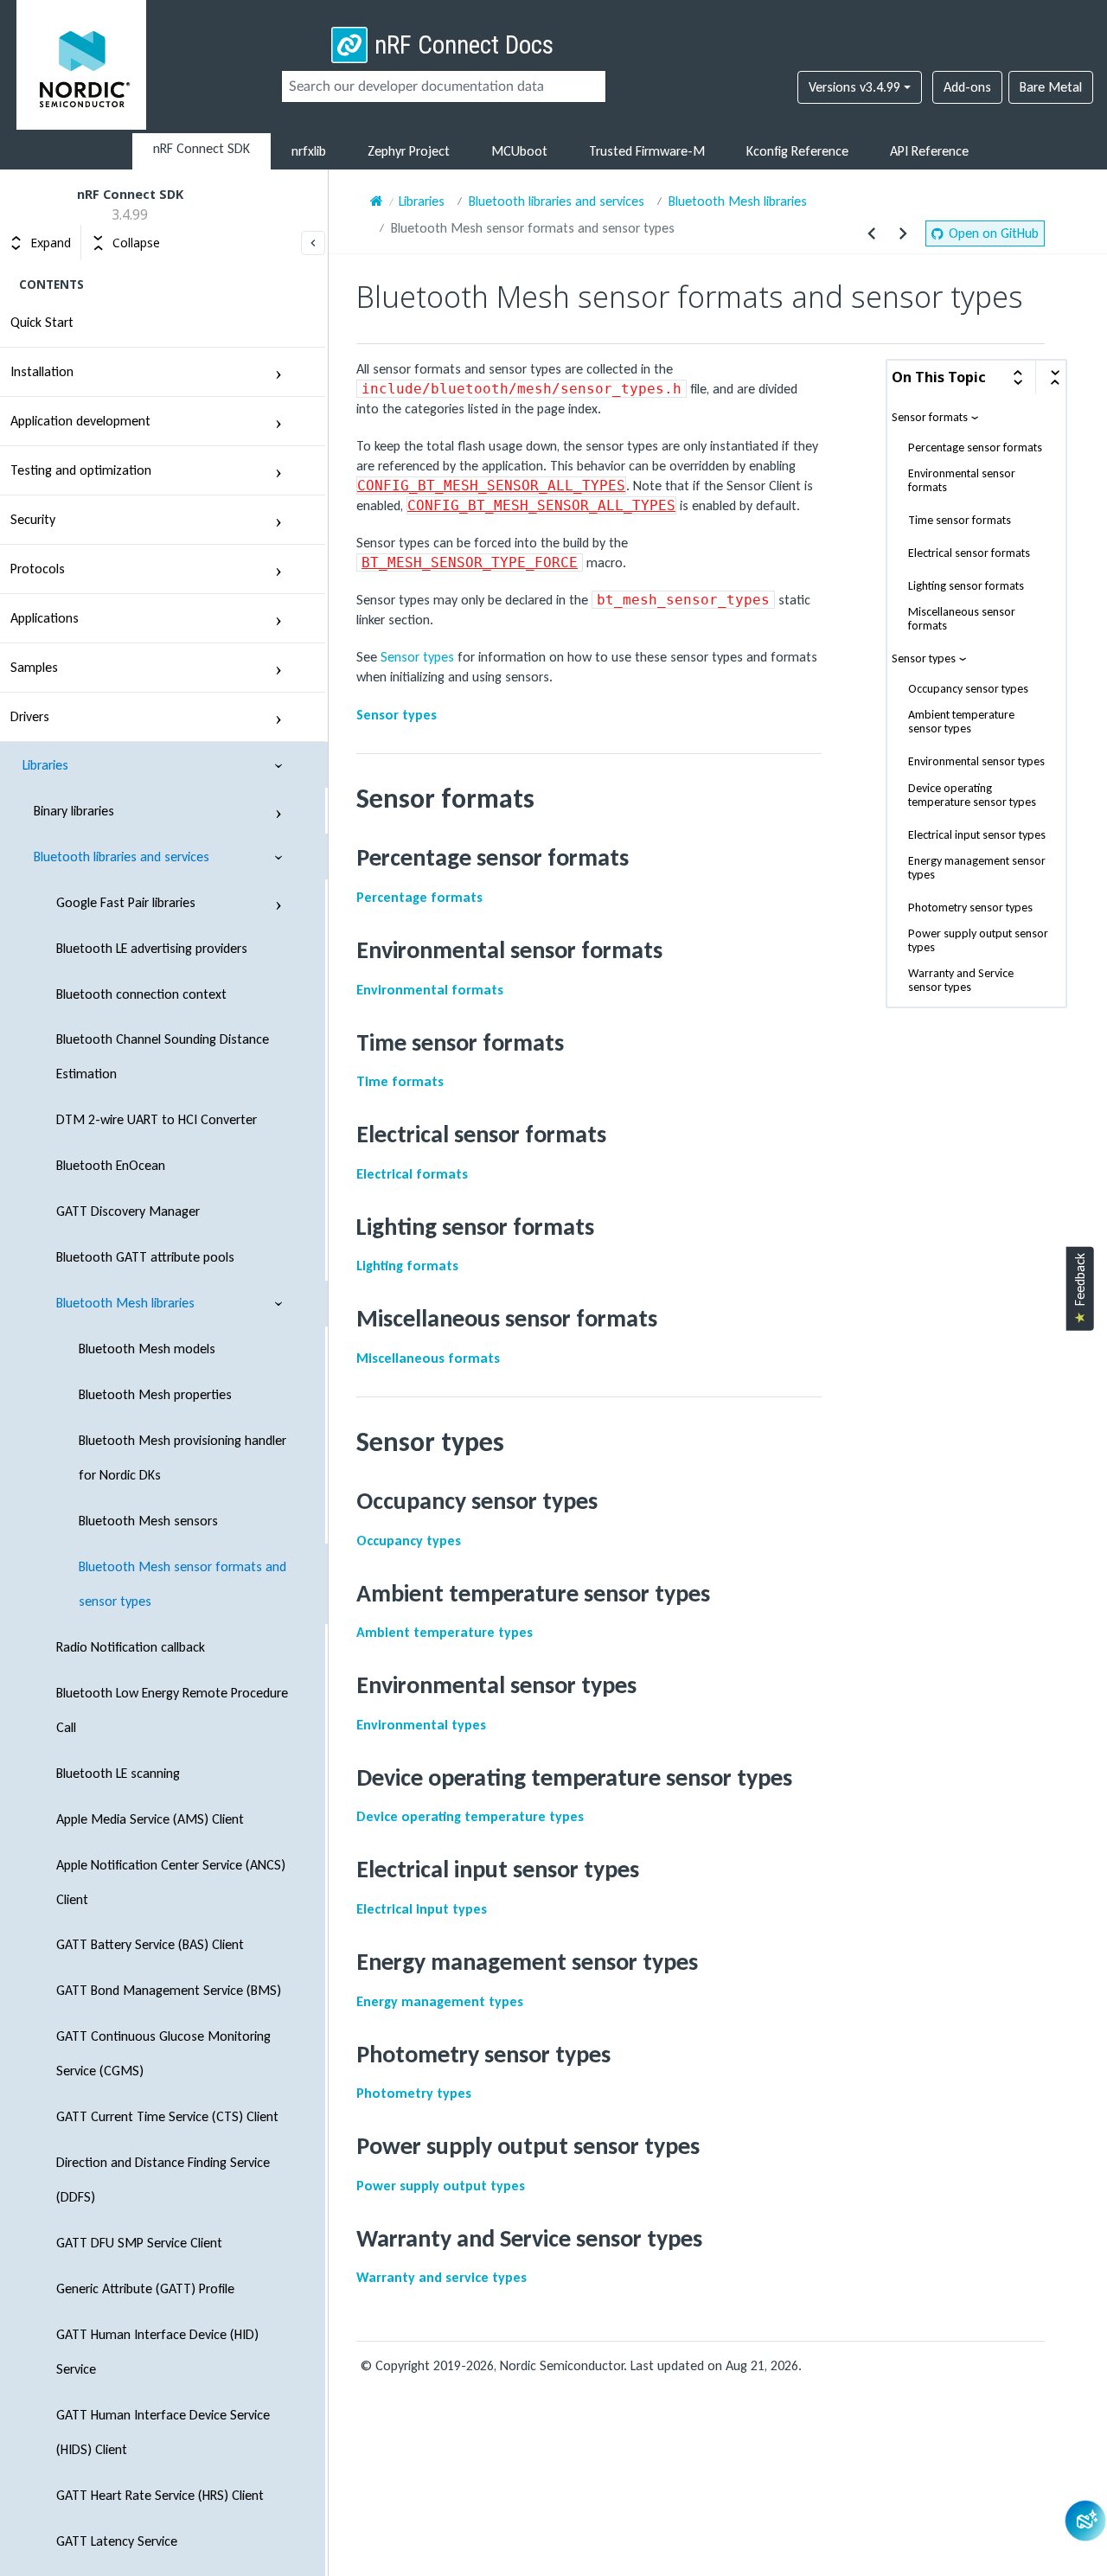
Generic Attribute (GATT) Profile (145, 2288)
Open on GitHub (994, 233)
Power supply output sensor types (978, 941)
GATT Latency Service (117, 2541)
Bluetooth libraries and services (122, 857)
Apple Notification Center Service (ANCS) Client (171, 1882)
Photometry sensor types (970, 908)
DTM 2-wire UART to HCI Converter (157, 1119)
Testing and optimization (81, 470)
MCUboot (519, 151)
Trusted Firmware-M (647, 151)
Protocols (38, 569)
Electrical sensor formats (969, 554)
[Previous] (872, 233)
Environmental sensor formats (962, 482)
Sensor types (924, 659)
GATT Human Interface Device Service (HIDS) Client (163, 2432)
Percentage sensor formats (975, 449)
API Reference (929, 151)
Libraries (45, 765)
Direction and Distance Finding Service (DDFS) (163, 2180)
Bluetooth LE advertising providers (152, 948)
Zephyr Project (409, 151)
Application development (80, 421)
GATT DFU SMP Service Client (139, 2243)
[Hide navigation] (313, 243)
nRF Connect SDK (202, 148)
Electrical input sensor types (977, 835)
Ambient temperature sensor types (961, 723)
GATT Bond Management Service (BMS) (169, 1990)
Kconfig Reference (797, 151)
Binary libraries (74, 811)
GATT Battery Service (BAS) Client (150, 1944)
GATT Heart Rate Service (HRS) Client (160, 2495)
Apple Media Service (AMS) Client (150, 1819)
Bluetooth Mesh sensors (148, 1521)
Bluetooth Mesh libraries (125, 1303)
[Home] (377, 201)
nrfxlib (309, 151)
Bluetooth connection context (141, 994)
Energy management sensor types (977, 868)
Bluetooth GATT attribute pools (145, 1257)
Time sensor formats (960, 521)
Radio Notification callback (131, 1647)
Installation (42, 371)
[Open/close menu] (278, 372)
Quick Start (42, 322)
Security (33, 519)
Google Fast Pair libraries (126, 902)
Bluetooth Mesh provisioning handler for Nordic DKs (182, 1457)
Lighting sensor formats (966, 587)
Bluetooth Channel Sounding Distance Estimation (163, 1056)
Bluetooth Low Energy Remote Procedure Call (172, 1710)
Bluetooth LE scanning (118, 1773)
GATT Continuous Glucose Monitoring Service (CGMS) (163, 2053)
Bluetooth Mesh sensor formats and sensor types (182, 1584)
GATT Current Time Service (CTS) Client (167, 2116)
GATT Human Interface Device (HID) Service (157, 2352)
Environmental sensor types (976, 763)
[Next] (903, 233)
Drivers (30, 716)
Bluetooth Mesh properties (155, 1394)
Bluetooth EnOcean (111, 1165)
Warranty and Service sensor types (961, 981)
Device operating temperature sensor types (972, 796)
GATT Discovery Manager (128, 1211)
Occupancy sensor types (968, 690)
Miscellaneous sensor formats (962, 620)
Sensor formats (930, 418)
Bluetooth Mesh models (147, 1349)
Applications (45, 618)
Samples (34, 667)
